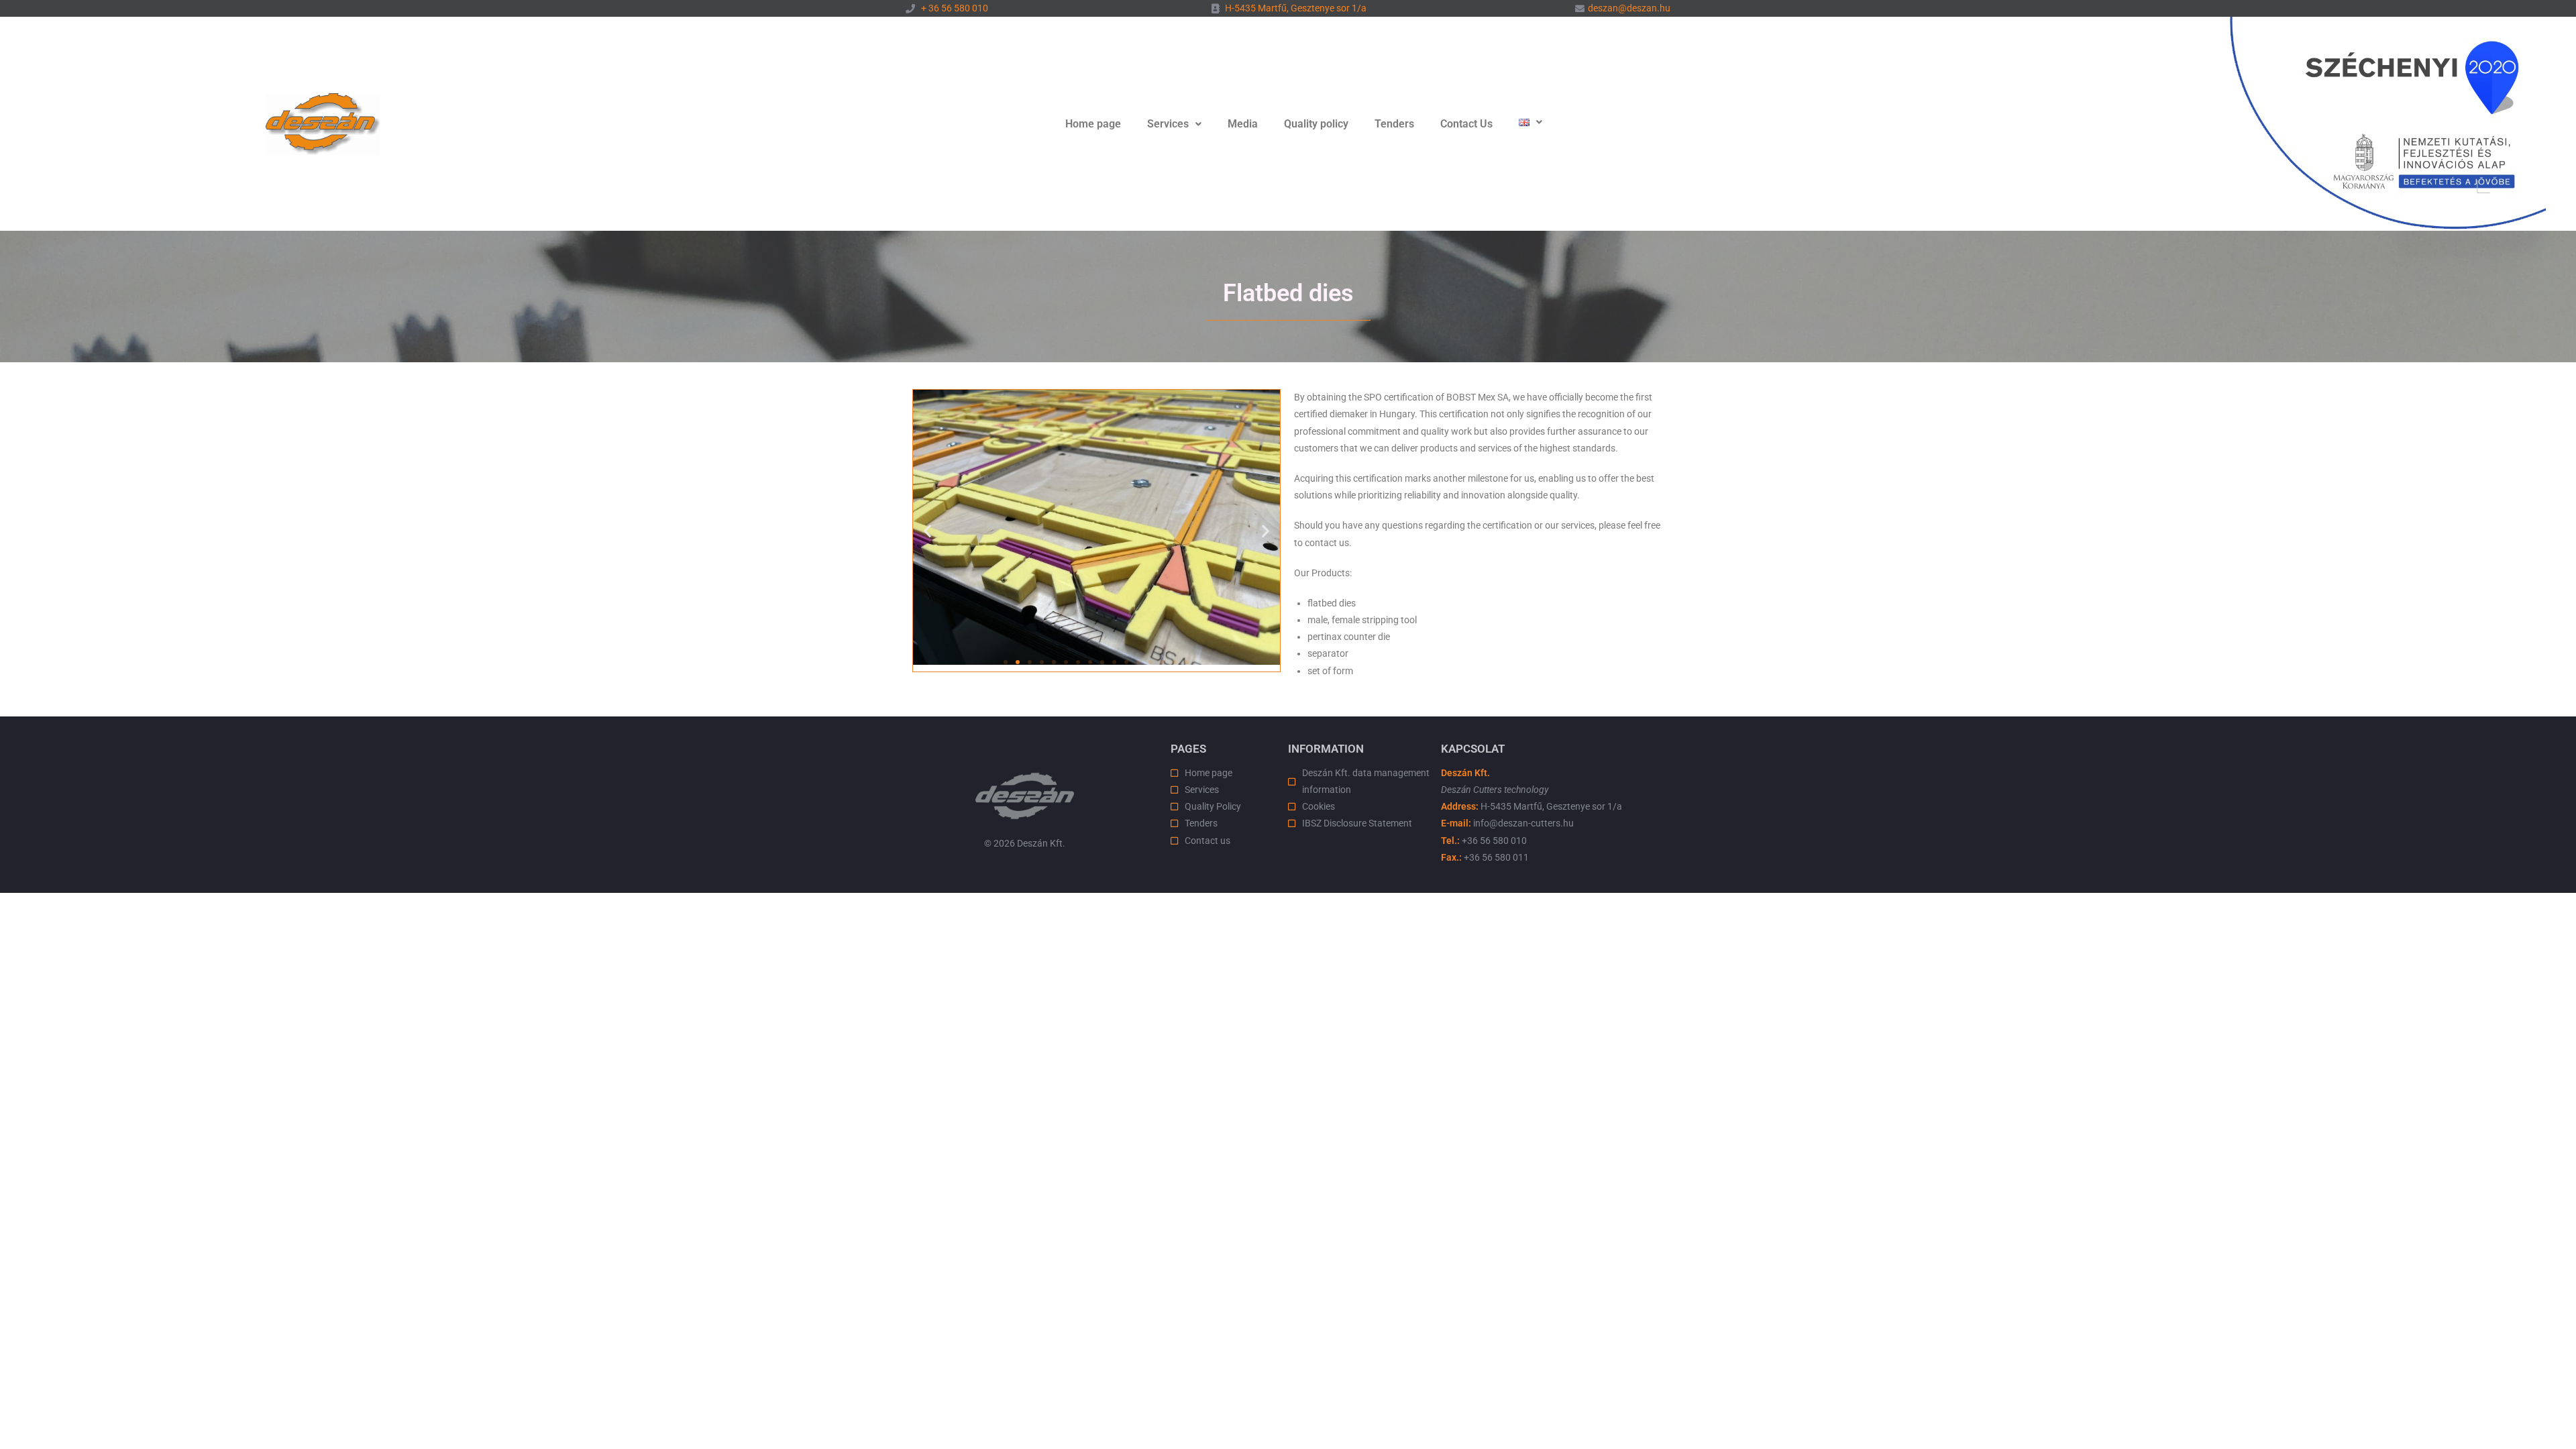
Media (1243, 124)
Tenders (1394, 124)
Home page (1093, 124)
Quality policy (1316, 124)
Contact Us (1466, 124)
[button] (1174, 124)
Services (1168, 124)
